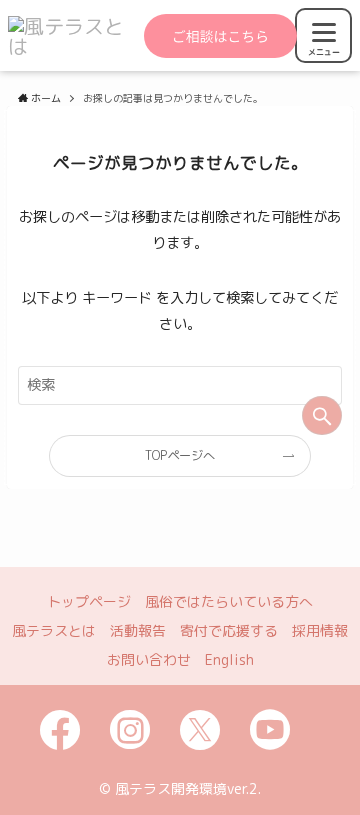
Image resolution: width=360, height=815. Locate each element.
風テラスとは (54, 630)
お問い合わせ (149, 659)
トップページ (89, 601)
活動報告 (138, 630)
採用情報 (320, 630)
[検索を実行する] (322, 415)
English (229, 659)
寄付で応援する (229, 630)
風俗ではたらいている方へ (229, 601)
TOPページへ (180, 455)
